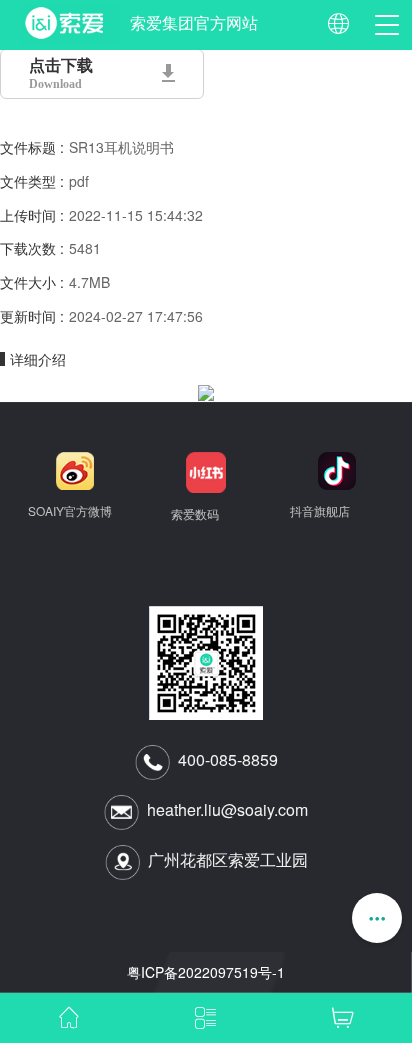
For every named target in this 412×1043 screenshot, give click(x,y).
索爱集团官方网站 (194, 23)
